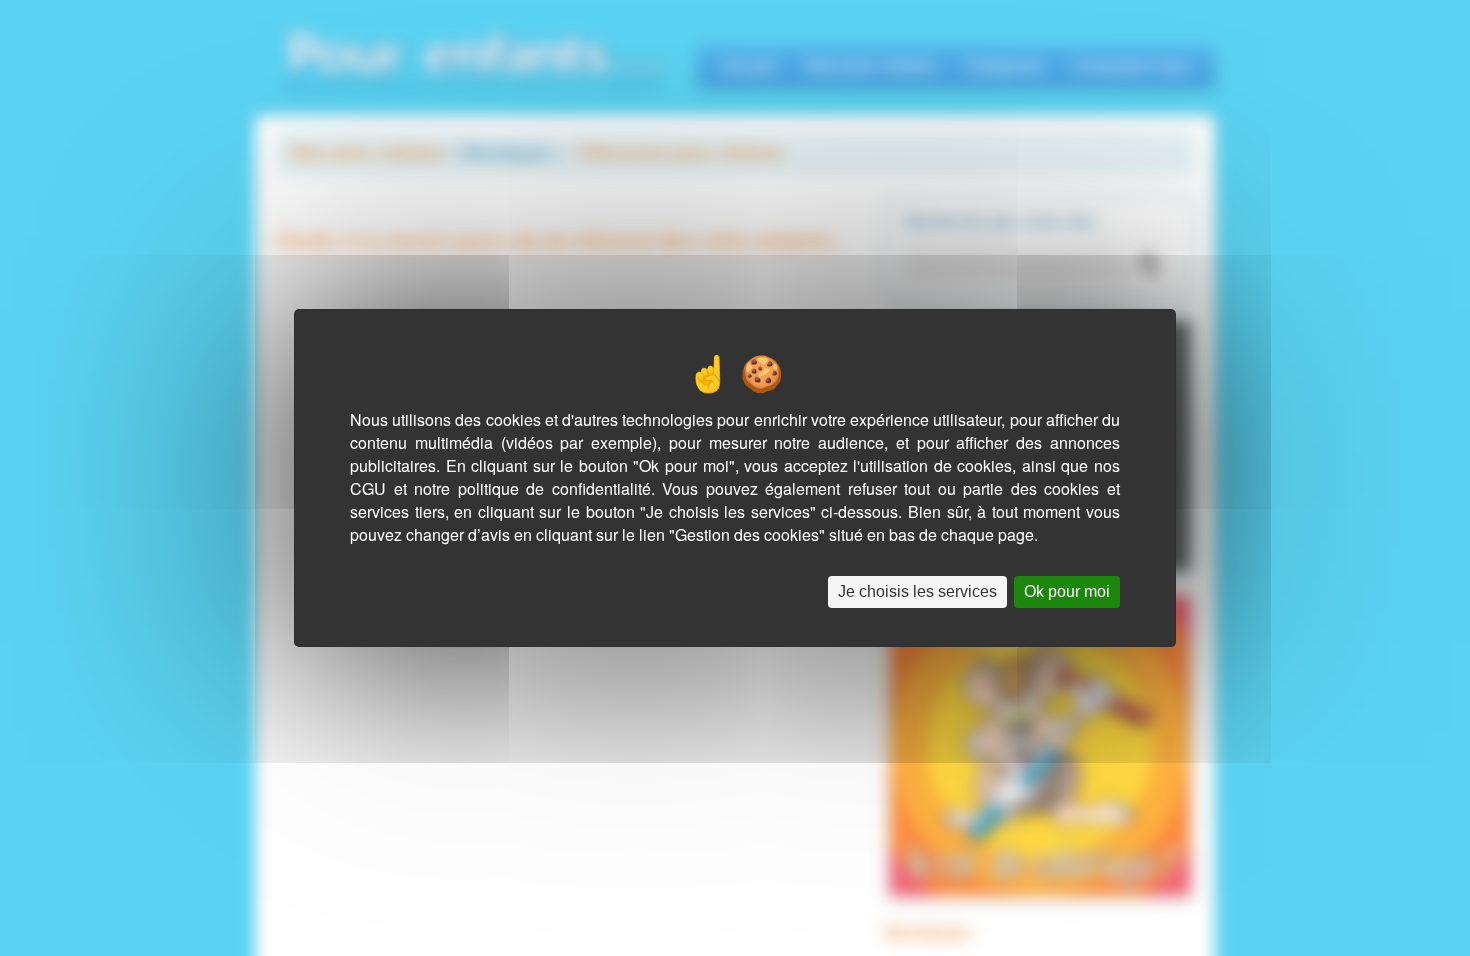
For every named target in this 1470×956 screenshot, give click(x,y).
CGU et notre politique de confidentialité (500, 488)
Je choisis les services (917, 591)
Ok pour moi (1067, 591)
